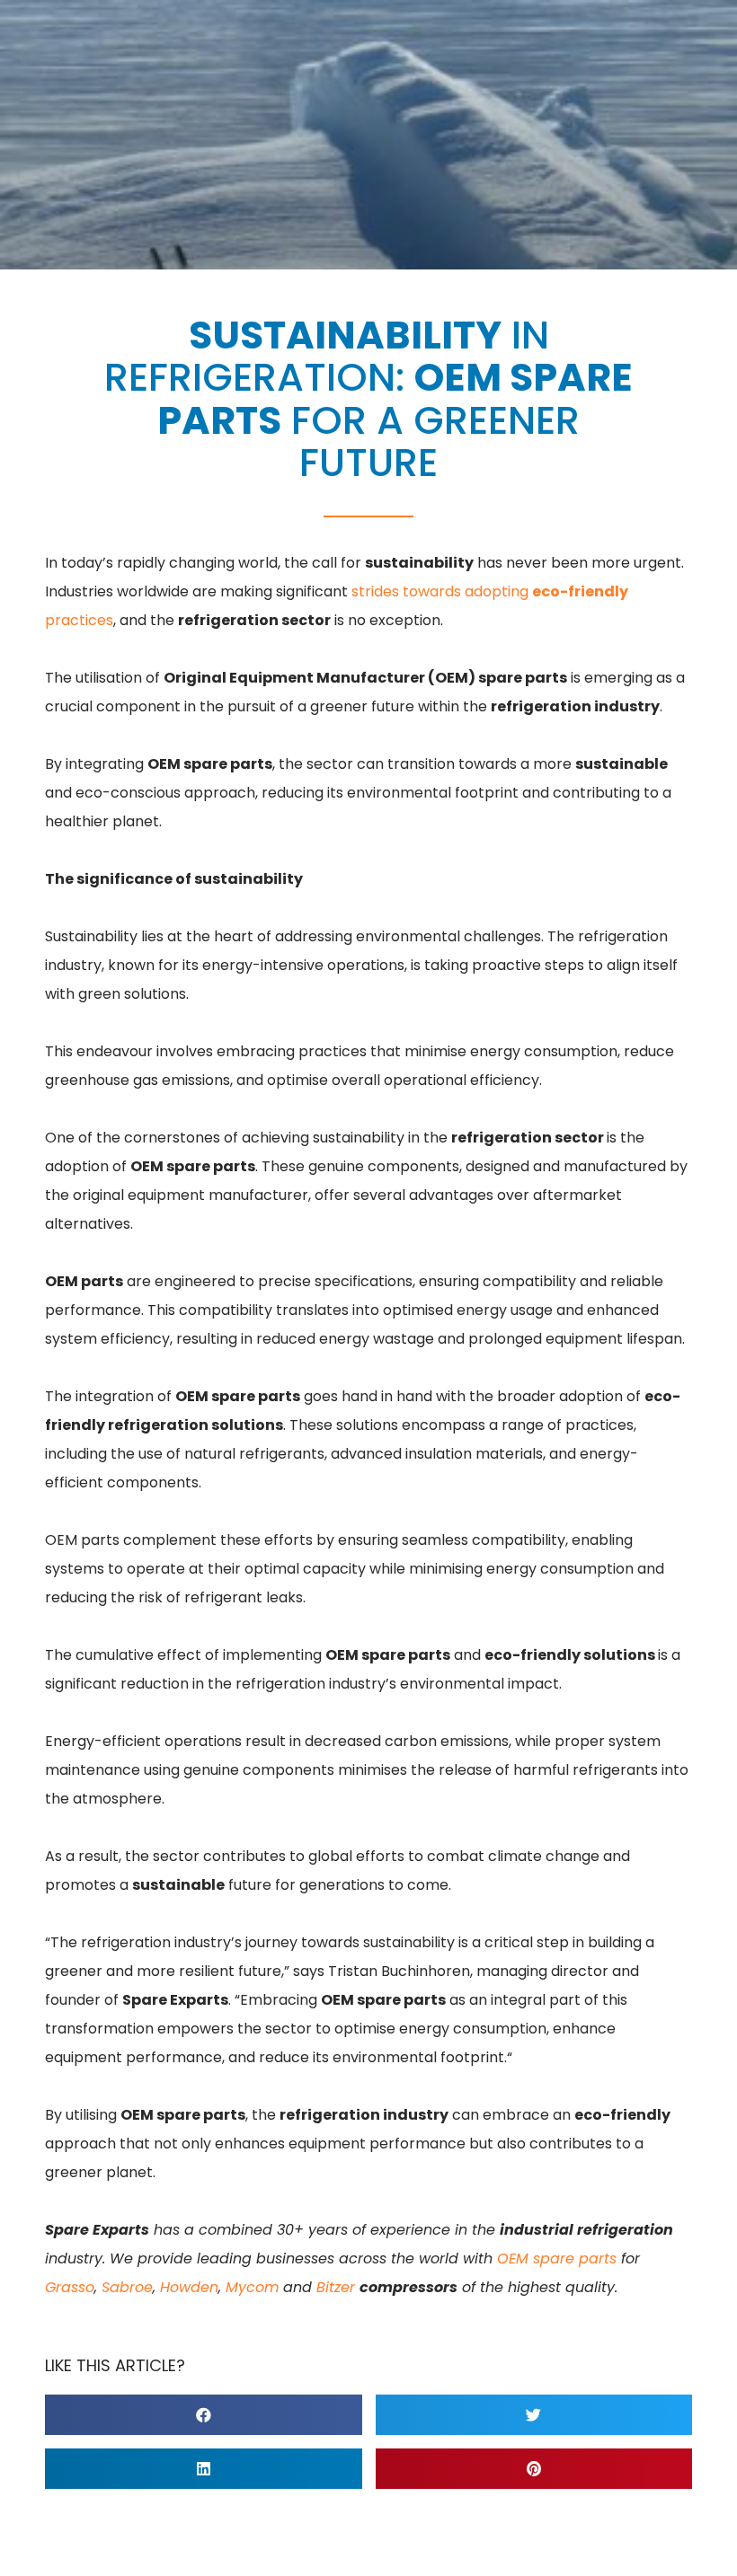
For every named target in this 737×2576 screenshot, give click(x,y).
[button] (204, 2415)
